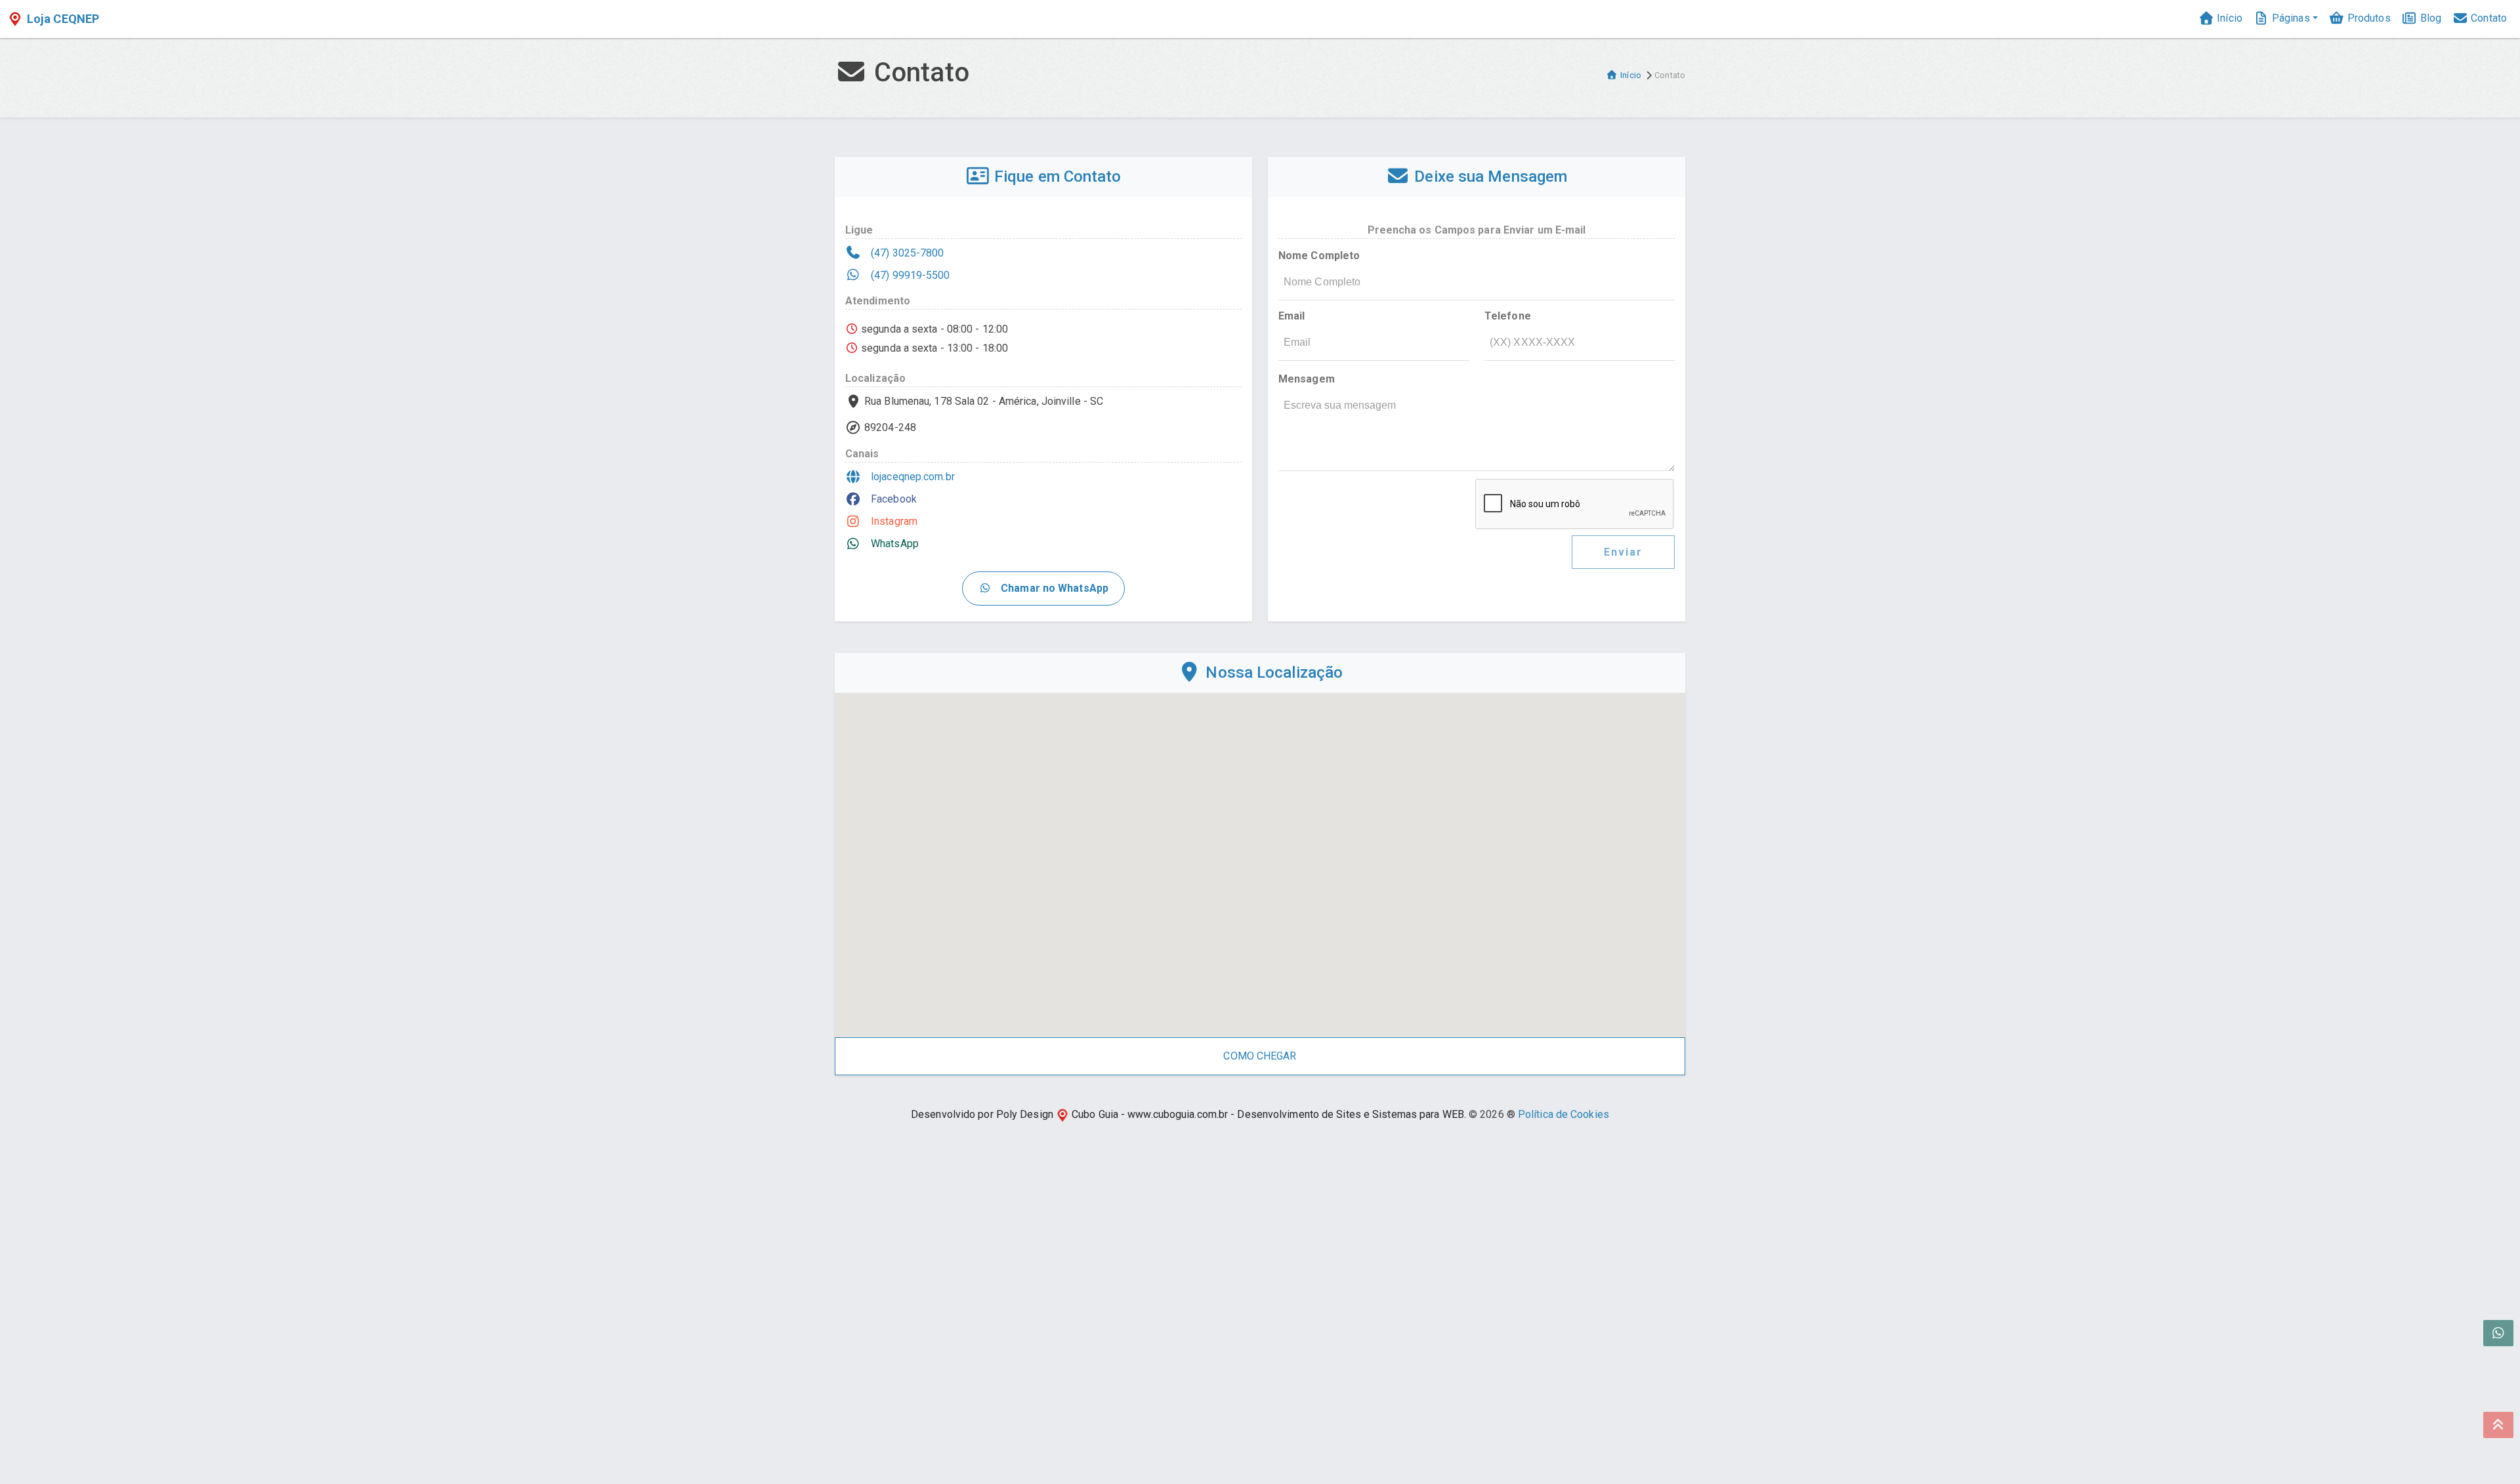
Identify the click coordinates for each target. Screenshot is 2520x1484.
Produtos (2368, 18)
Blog (2430, 18)
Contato (2488, 18)
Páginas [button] (2290, 18)
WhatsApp (893, 544)
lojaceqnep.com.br (912, 477)
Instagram (893, 521)
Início (2228, 18)
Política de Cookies (1564, 1114)
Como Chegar (1260, 1056)
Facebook (892, 499)
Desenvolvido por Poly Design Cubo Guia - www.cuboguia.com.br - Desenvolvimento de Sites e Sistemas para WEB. (1188, 1114)
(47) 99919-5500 (909, 275)
